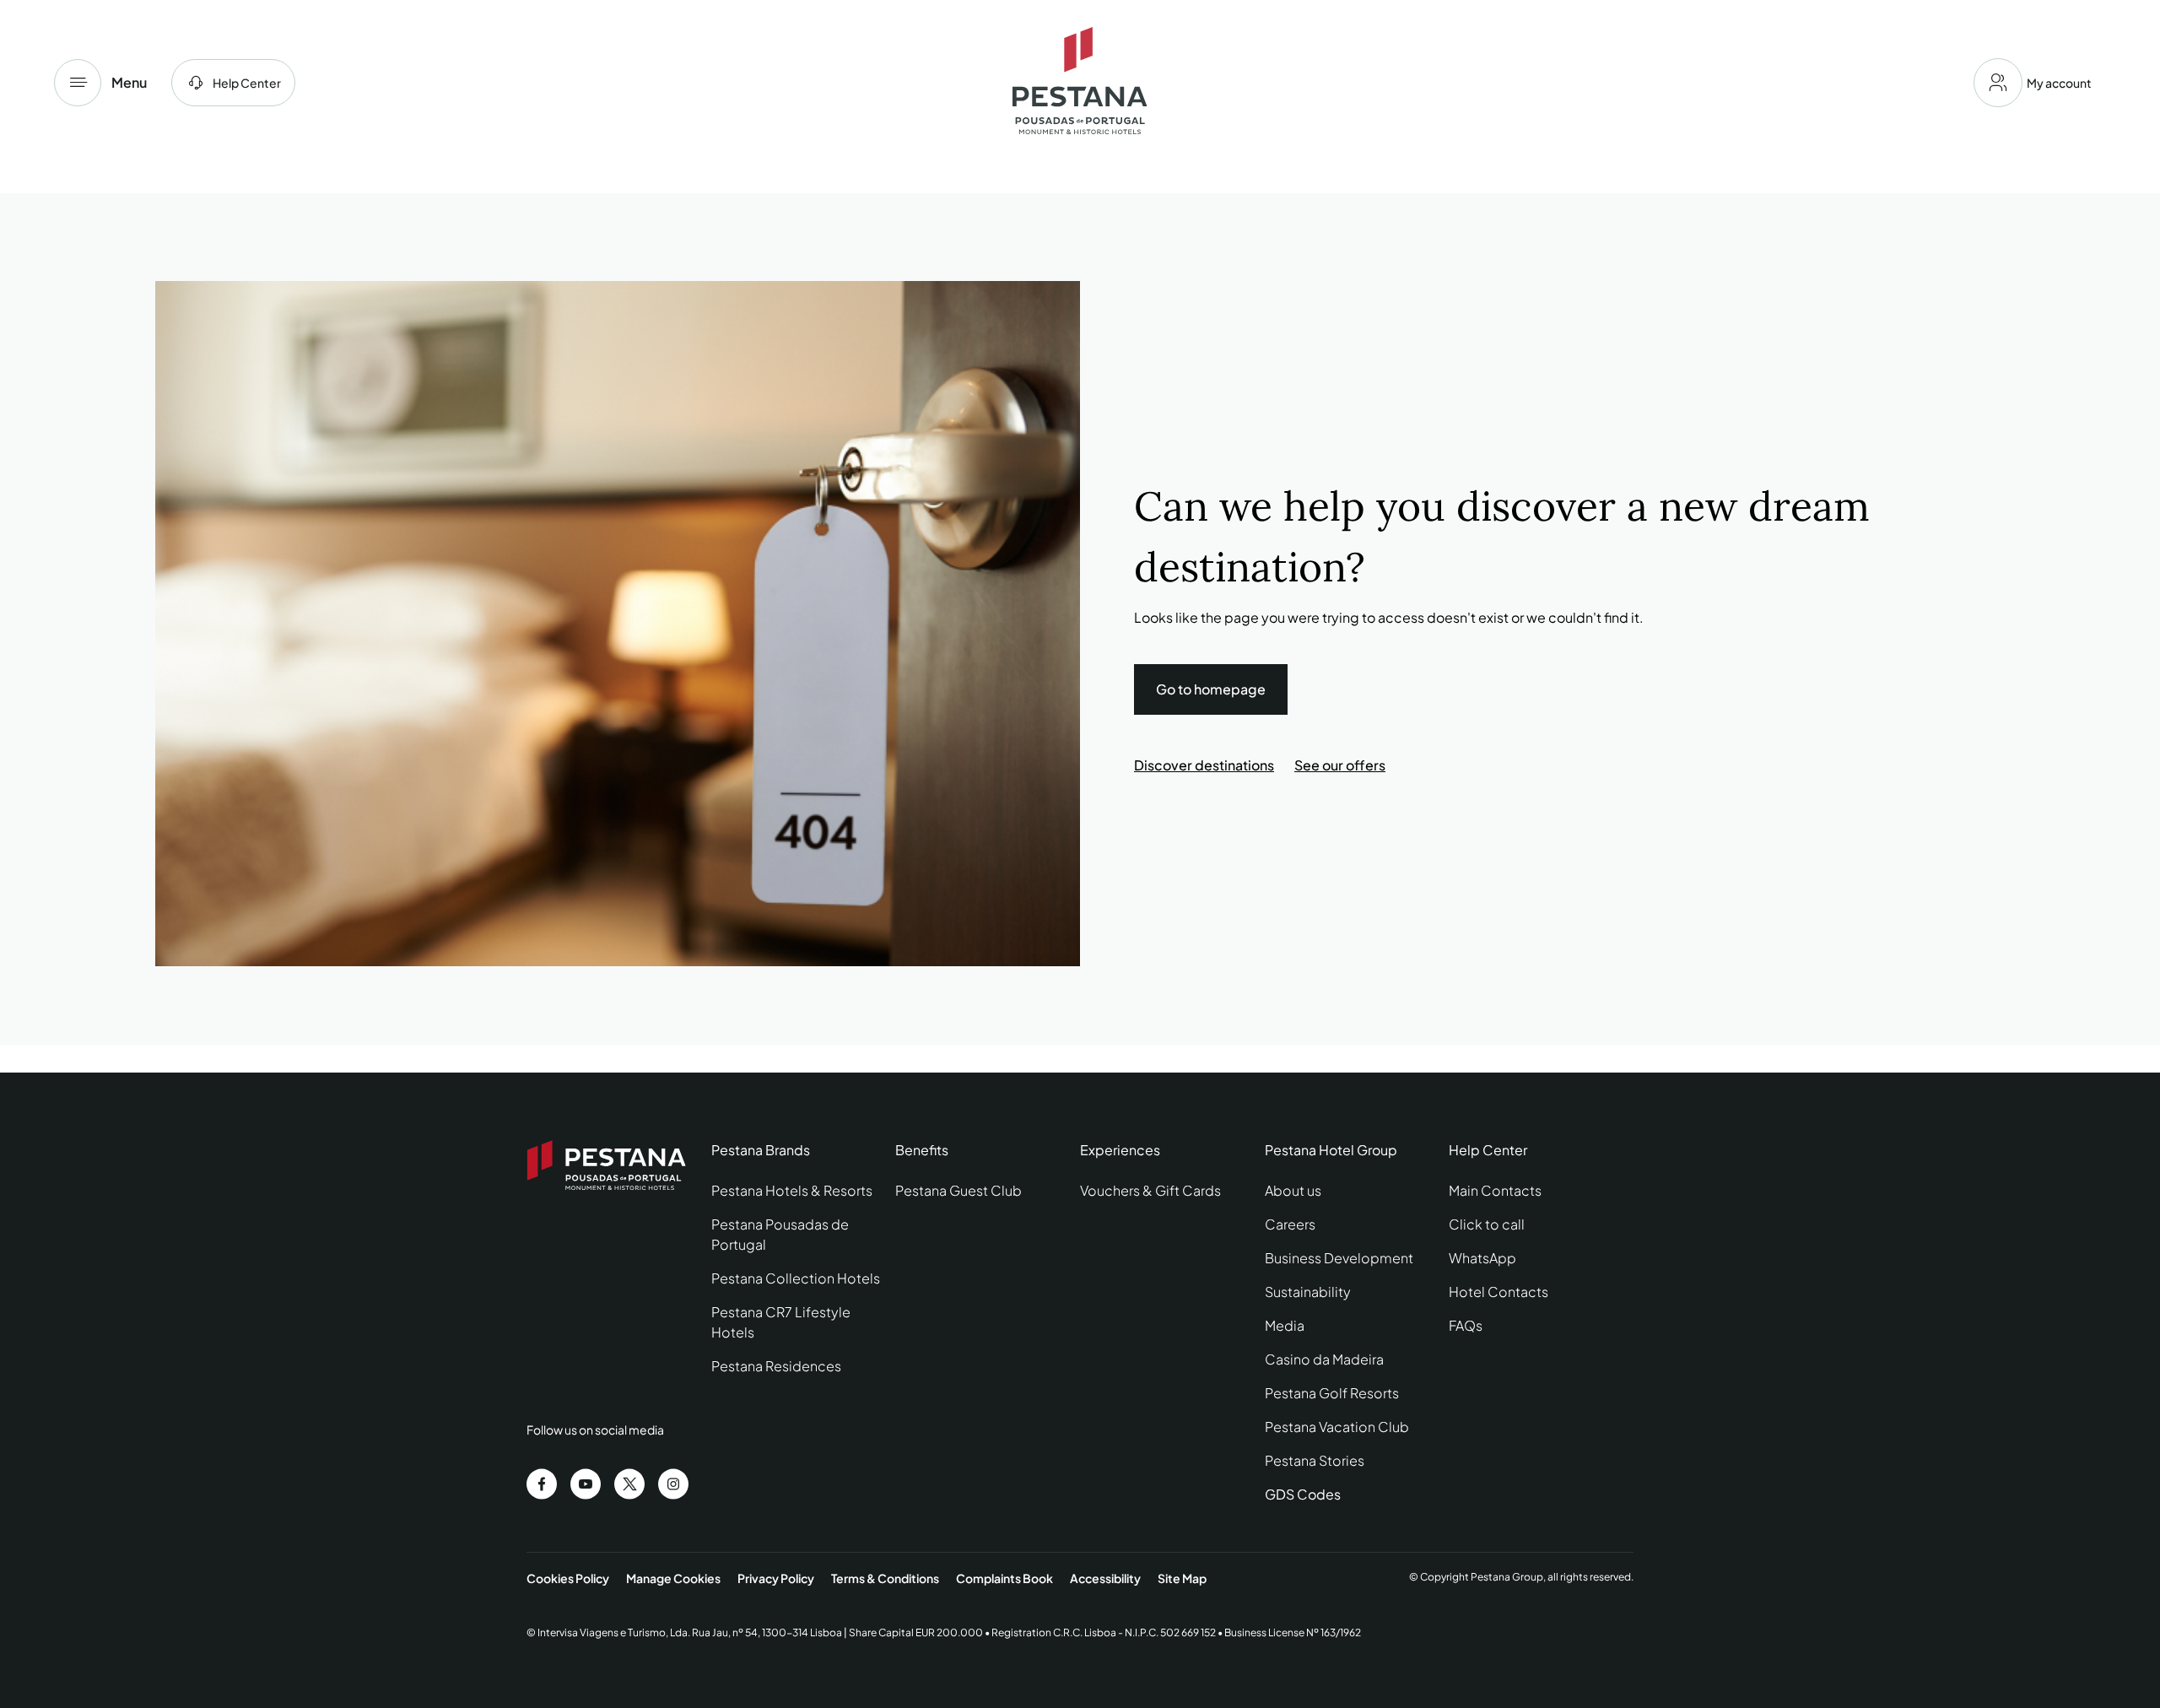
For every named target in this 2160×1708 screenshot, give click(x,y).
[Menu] (78, 83)
